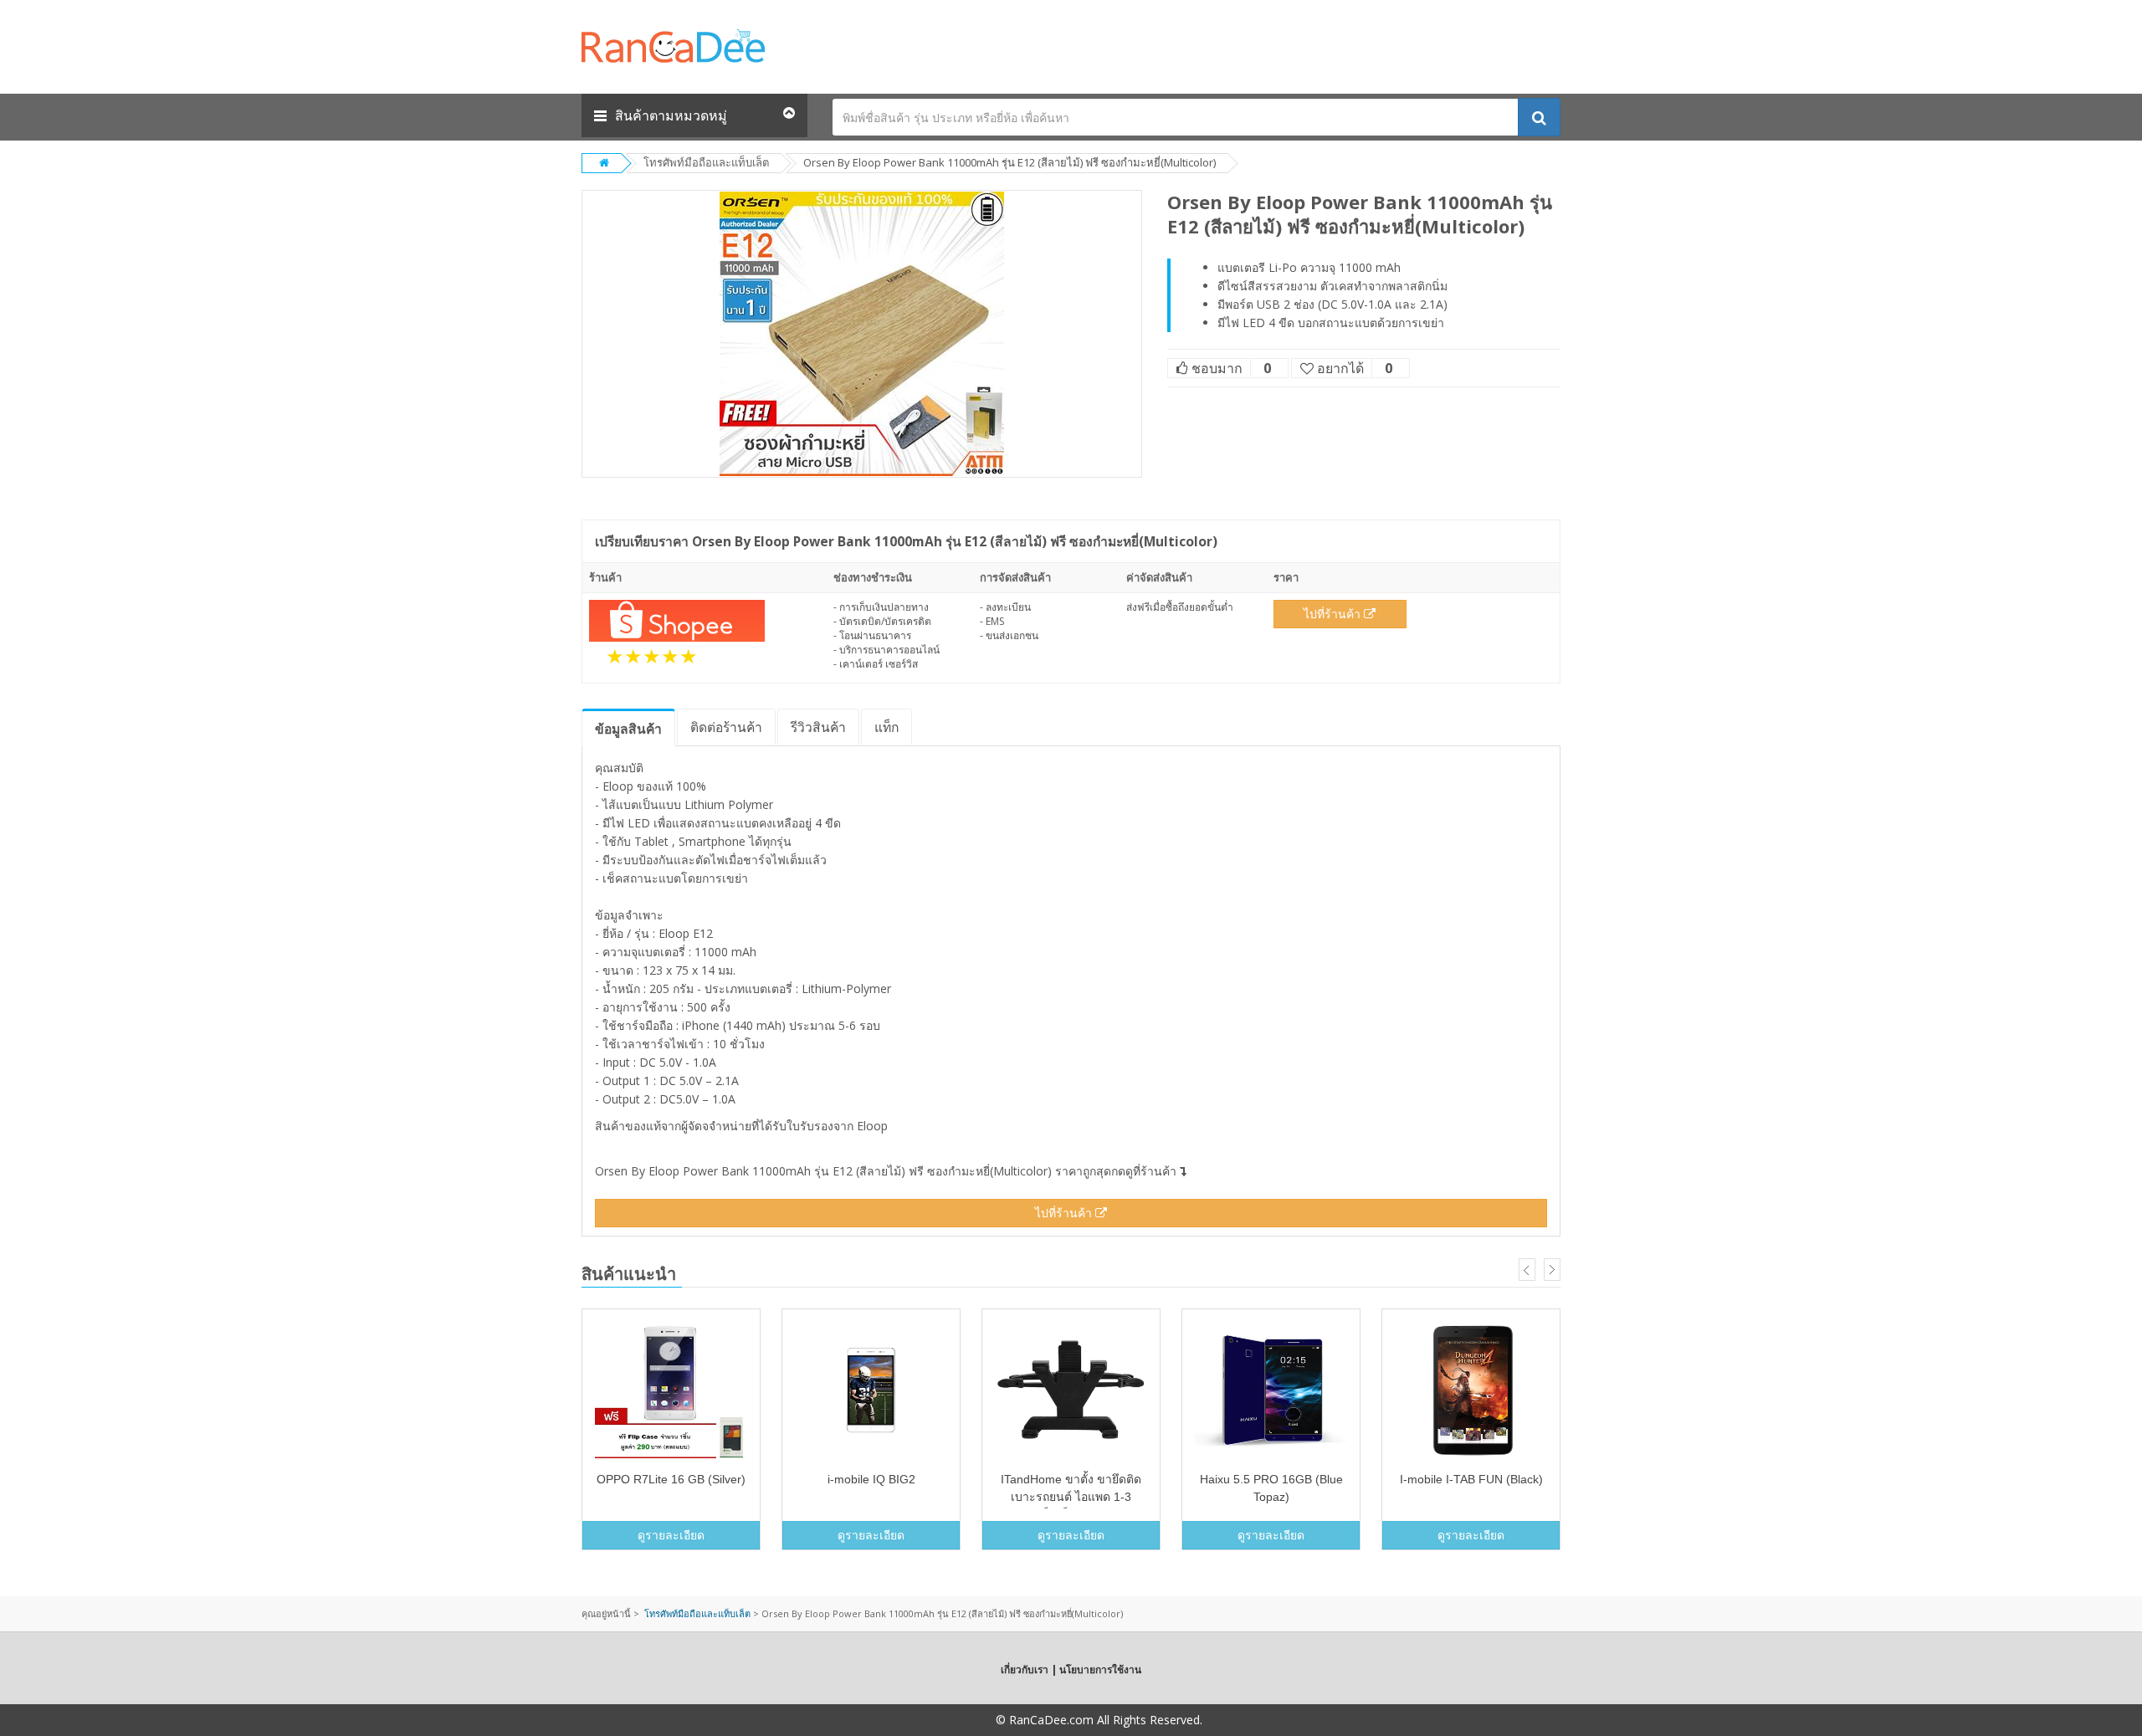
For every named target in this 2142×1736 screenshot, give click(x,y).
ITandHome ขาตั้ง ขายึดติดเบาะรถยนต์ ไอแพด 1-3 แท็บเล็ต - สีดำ (1071, 1497)
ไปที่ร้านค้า (1334, 614)
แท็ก (887, 727)
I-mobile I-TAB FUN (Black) (1471, 1479)
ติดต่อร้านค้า (726, 727)
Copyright (966, 1720)
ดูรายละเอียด (671, 1535)
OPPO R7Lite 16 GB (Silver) (671, 1479)
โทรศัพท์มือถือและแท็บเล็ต (706, 162)
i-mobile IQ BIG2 (871, 1479)
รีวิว (818, 727)
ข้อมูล (628, 729)
